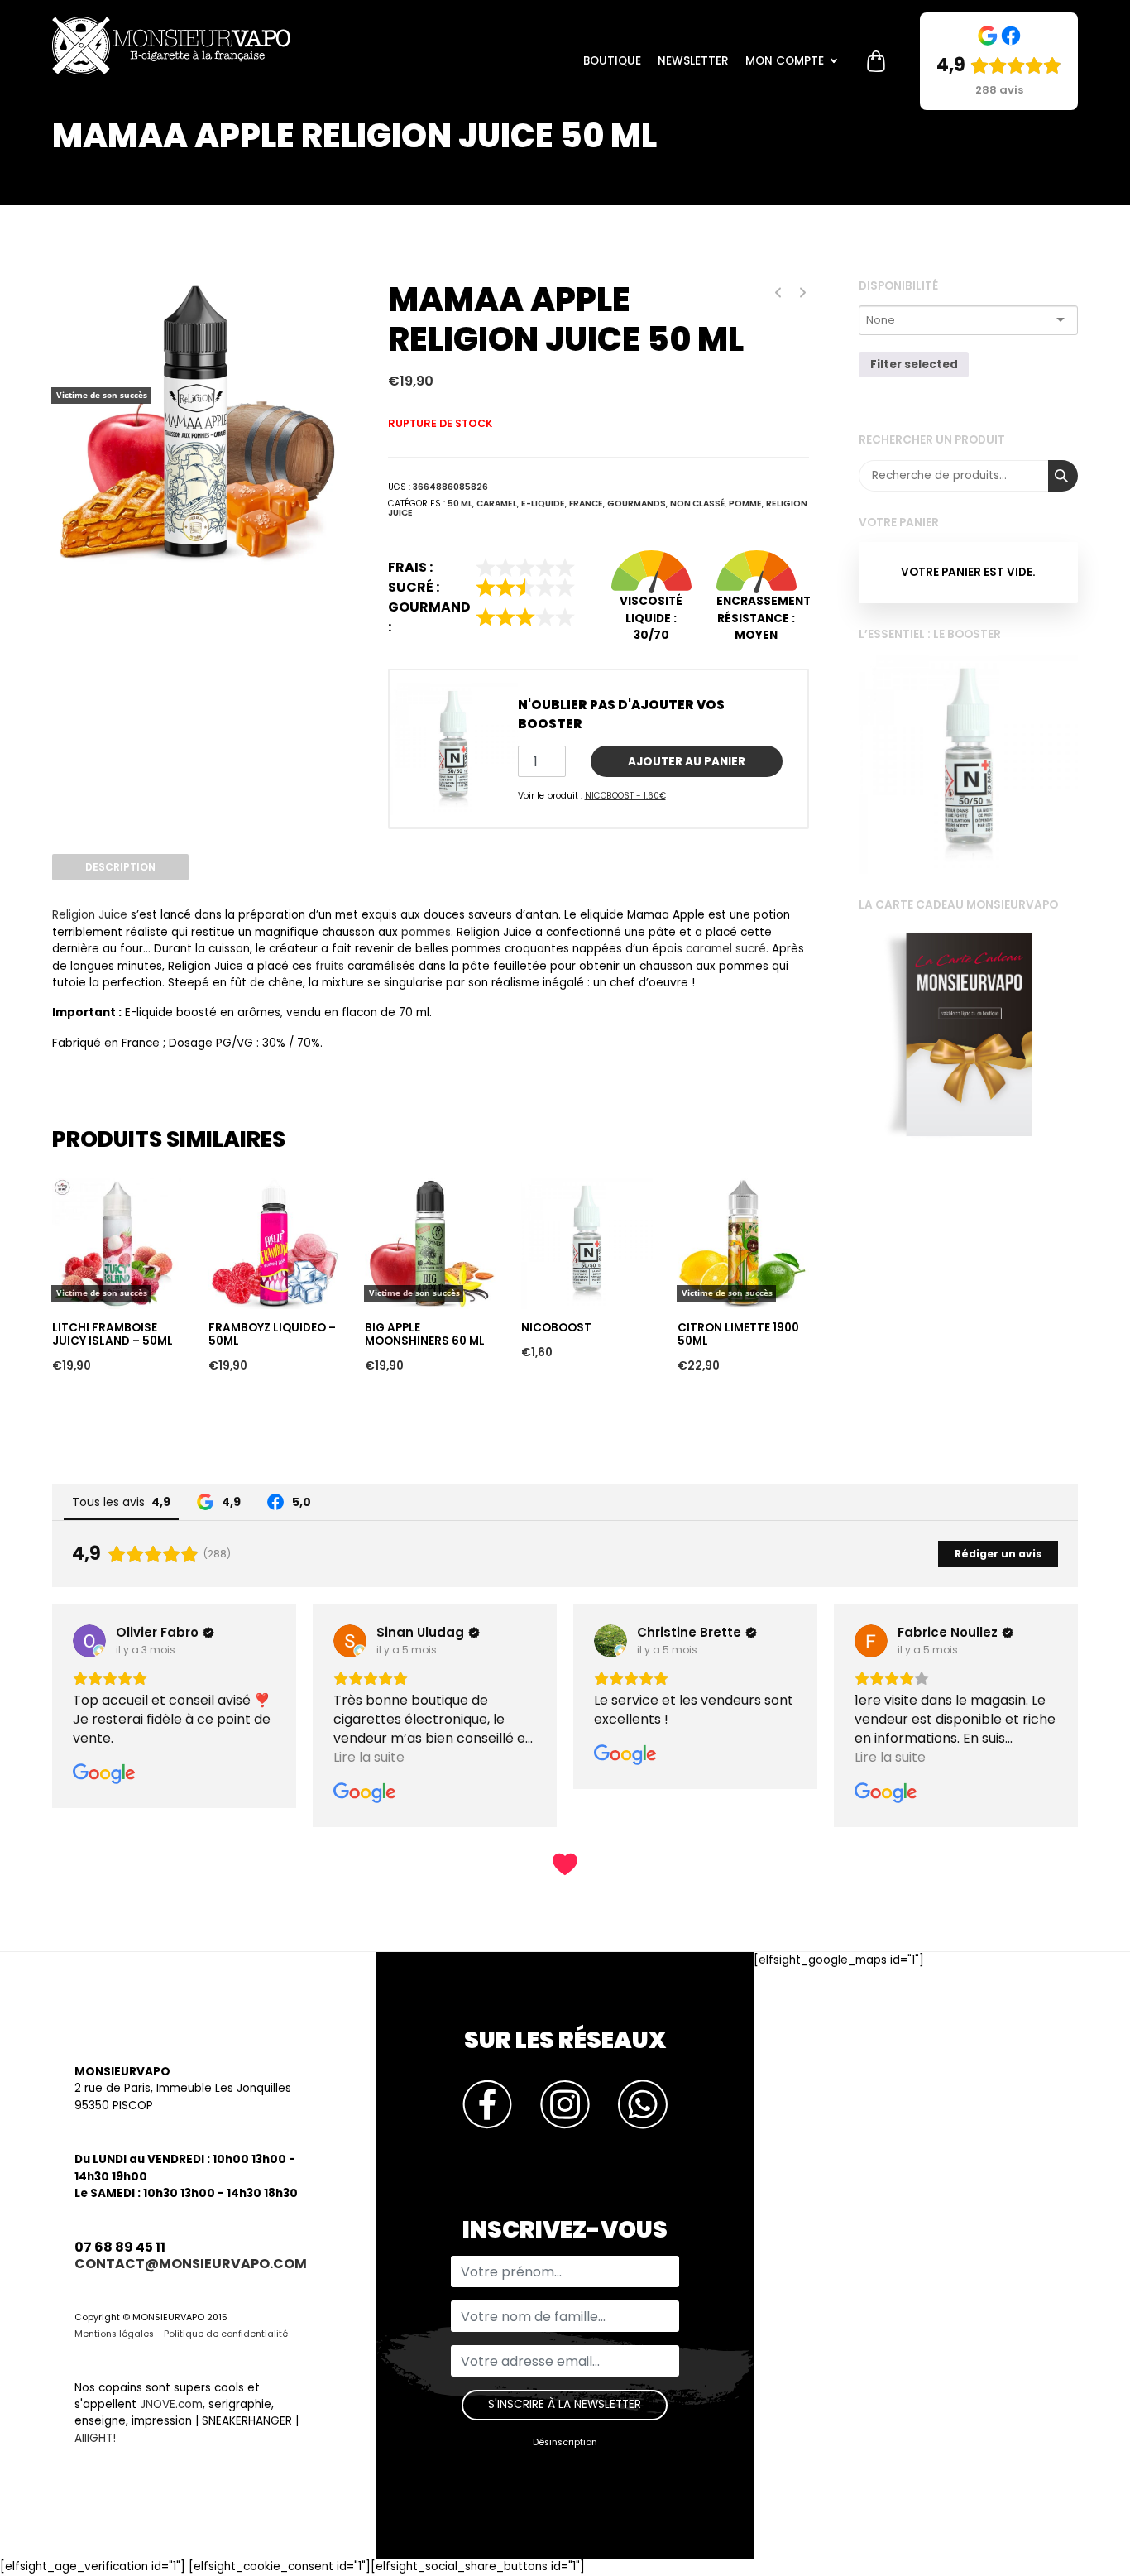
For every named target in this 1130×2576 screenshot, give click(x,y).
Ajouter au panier (687, 762)
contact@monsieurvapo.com (191, 2264)
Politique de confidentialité (226, 2334)
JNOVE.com (171, 2404)
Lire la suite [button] (369, 1757)
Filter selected (914, 365)
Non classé (697, 504)
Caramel (497, 504)
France (586, 504)
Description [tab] (120, 867)
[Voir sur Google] (89, 1641)
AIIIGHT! (95, 2438)
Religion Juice (90, 915)
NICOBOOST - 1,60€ (625, 796)
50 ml (460, 504)
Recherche (1063, 476)
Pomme (745, 504)
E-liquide (543, 504)
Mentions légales (114, 2334)
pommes (426, 932)
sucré (751, 949)
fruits (330, 966)
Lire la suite (88, 1148)
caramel (709, 949)
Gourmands (637, 504)
